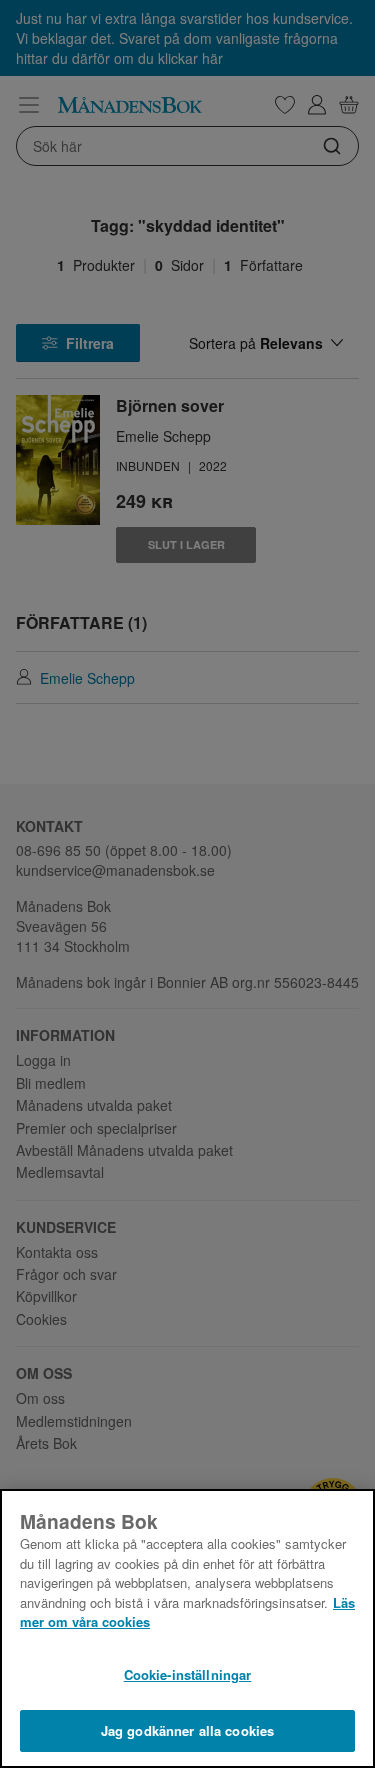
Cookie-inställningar (188, 1674)
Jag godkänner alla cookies (187, 1730)
